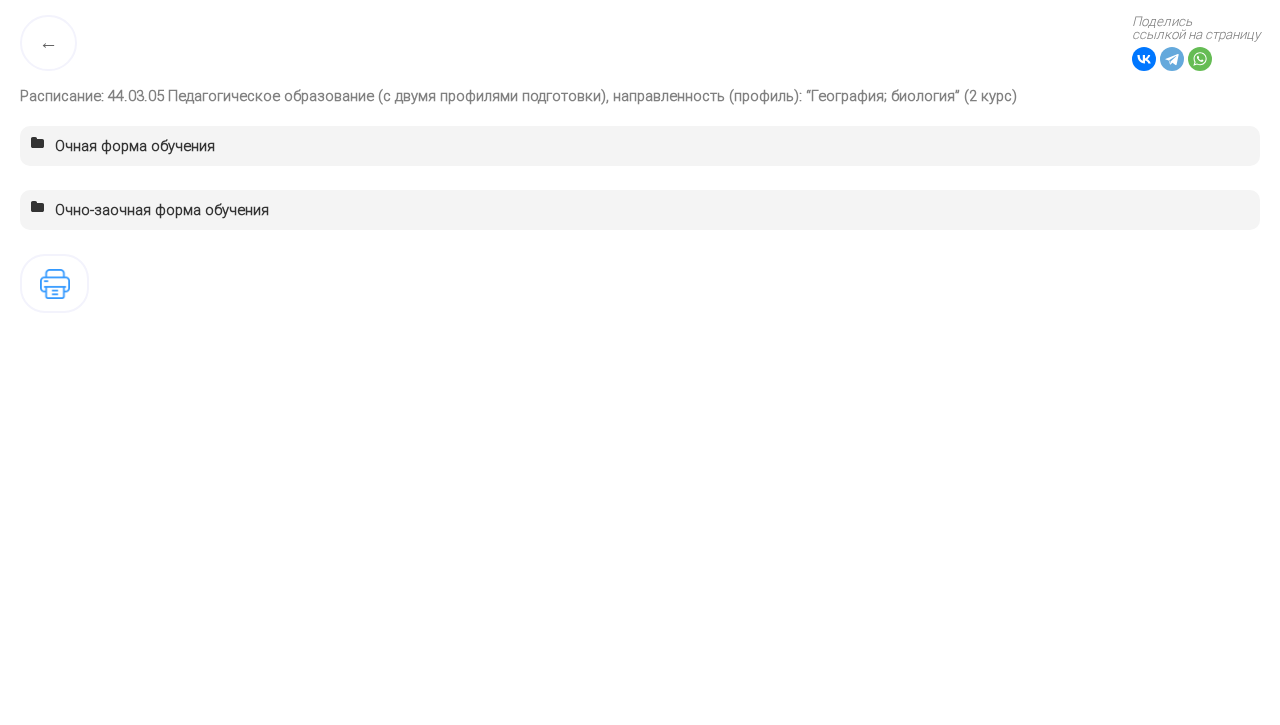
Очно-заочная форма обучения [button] (162, 210)
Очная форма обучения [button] (135, 146)
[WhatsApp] (1200, 59)
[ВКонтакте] (1144, 59)
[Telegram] (1172, 59)
